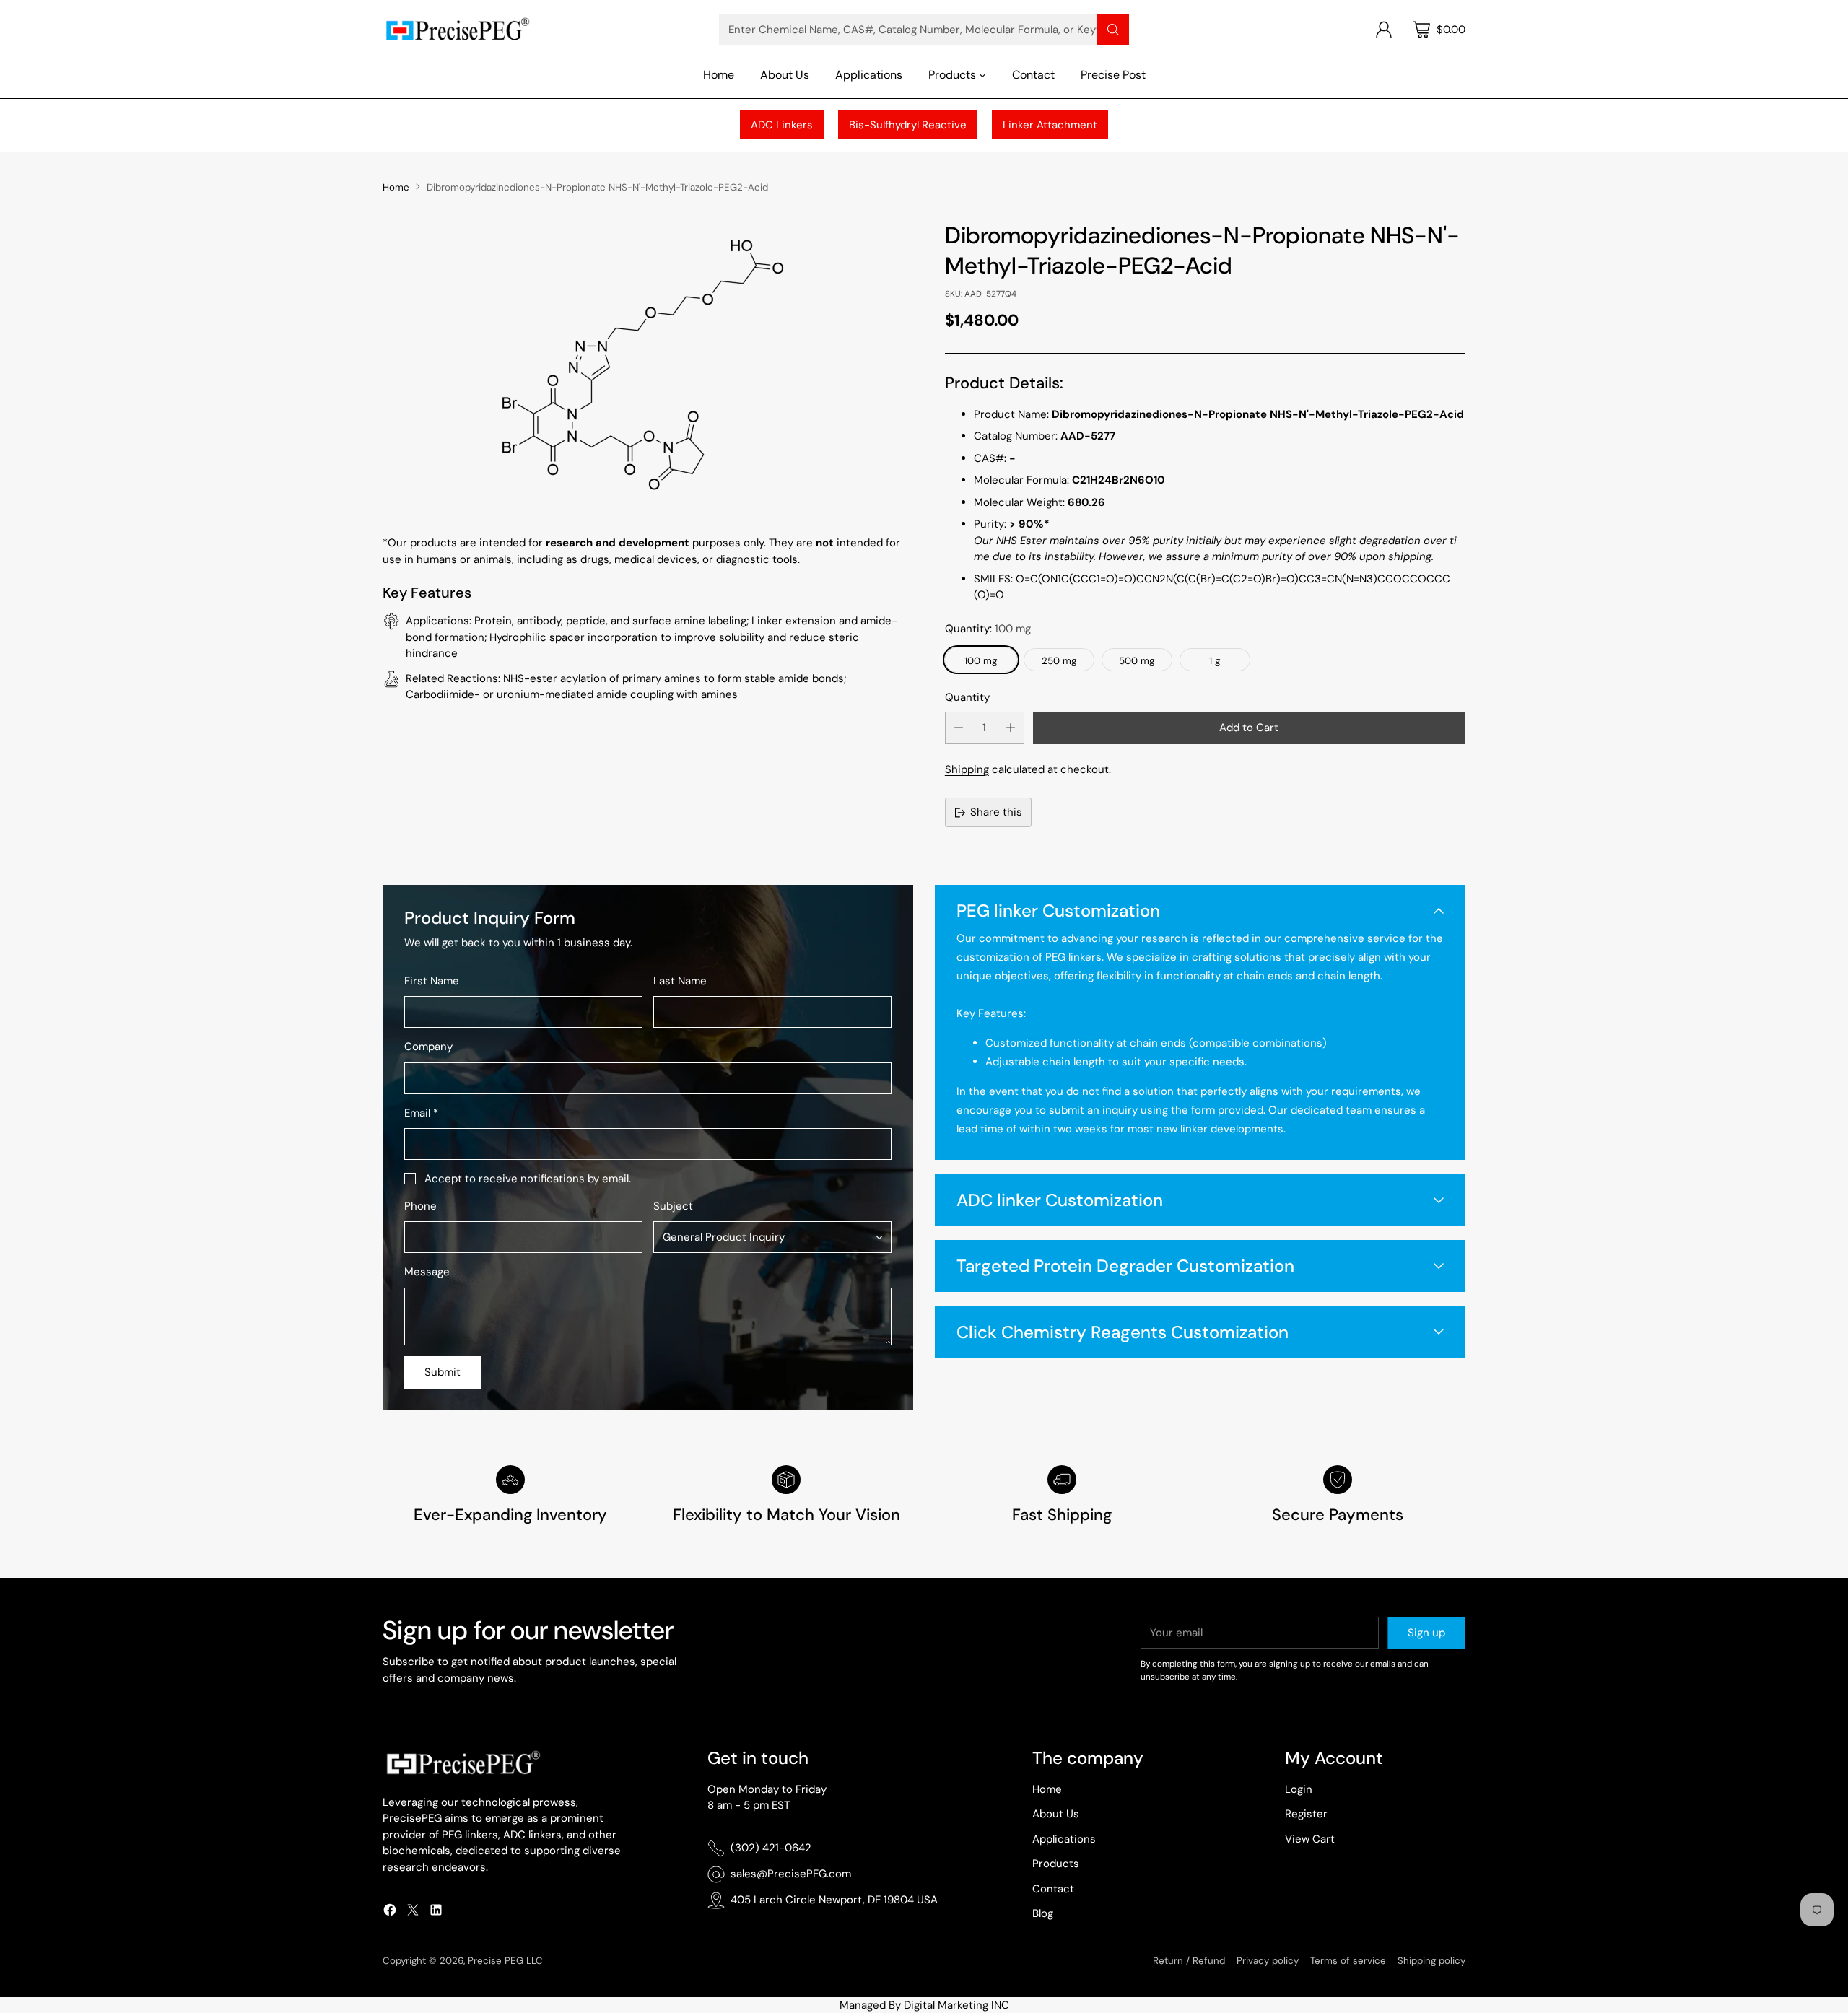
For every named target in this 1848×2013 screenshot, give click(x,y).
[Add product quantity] (1011, 728)
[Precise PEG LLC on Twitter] (413, 1912)
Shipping (967, 769)
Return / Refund (1189, 1961)
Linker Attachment (1050, 125)
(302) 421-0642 (771, 1848)
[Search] (1113, 30)
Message (427, 1272)
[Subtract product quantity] (959, 728)
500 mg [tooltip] (1137, 661)
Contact (1053, 1889)
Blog (1043, 1913)
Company (428, 1047)
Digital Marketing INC (956, 2005)
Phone (420, 1206)
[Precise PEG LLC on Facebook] (390, 1912)
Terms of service (1348, 1961)
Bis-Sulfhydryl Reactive (908, 125)
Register (1306, 1814)
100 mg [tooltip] (981, 661)
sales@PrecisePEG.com (791, 1874)
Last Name (680, 981)
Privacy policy (1268, 1961)
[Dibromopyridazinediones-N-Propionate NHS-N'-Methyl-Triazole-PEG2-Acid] (643, 364)
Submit (443, 1372)
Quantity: (988, 629)
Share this (996, 812)
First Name (432, 981)
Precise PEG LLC (505, 1961)
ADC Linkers (782, 125)
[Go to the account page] (1384, 30)
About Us (1056, 1814)
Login (1299, 1789)
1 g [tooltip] (1215, 661)
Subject (673, 1206)
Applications (1064, 1839)
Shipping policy (1431, 1961)
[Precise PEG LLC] (457, 29)
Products (1056, 1864)
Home (396, 187)
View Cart (1310, 1839)
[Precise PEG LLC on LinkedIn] (436, 1912)
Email (421, 1113)
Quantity (967, 697)
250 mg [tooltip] (1059, 661)
